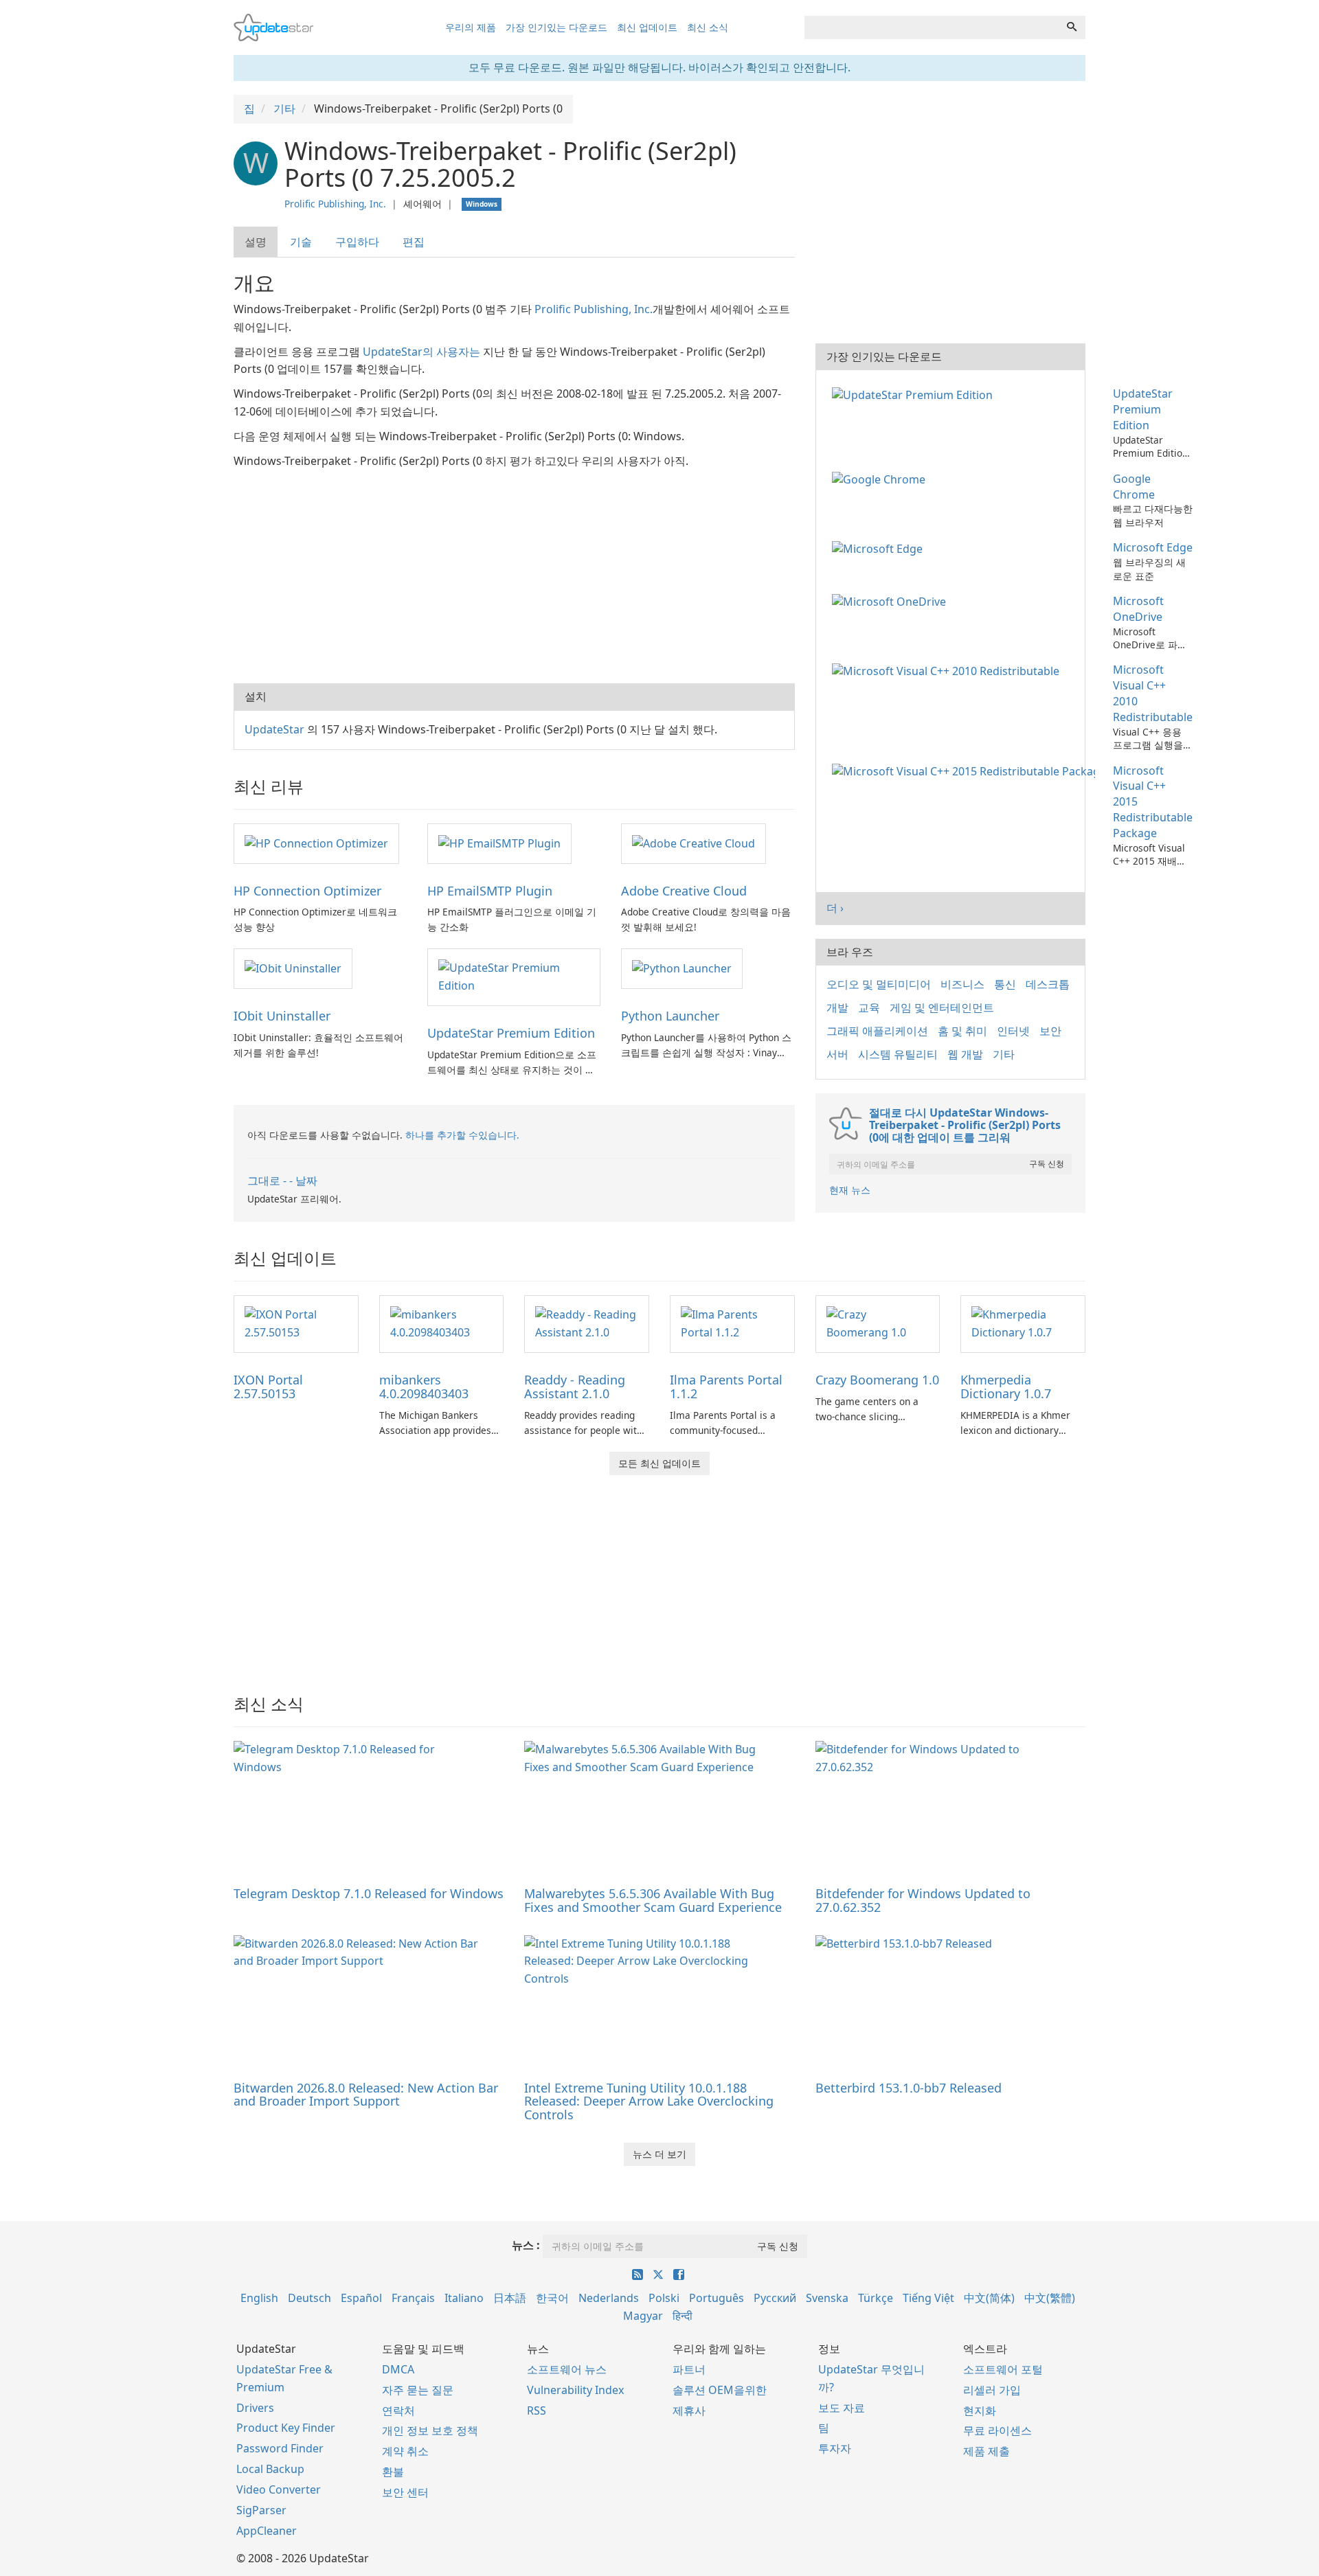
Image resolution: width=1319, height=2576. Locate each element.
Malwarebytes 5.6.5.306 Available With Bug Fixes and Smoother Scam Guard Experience (653, 1900)
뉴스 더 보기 (659, 2154)
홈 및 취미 (962, 1031)
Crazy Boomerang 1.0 (877, 1380)
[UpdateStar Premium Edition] (514, 977)
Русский (775, 2298)
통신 (1005, 984)
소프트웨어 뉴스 (567, 2369)
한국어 (552, 2298)
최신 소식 (708, 27)
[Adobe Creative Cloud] (694, 843)
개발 (837, 1007)
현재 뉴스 (850, 1190)
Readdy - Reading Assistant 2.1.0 (575, 1387)
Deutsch (309, 2298)
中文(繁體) (1050, 2298)
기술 (301, 242)
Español (361, 2298)
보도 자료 (842, 2408)
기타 (1004, 1054)
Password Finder (280, 2448)
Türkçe (876, 2298)
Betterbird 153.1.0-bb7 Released (909, 2088)
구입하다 (357, 242)
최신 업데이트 (647, 27)
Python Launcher (670, 1016)
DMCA (398, 2369)
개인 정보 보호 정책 (430, 2430)
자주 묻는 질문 (418, 2390)
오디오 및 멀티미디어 (879, 984)
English (259, 2298)
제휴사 (689, 2410)
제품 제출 (987, 2451)
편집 (414, 242)
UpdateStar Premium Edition (511, 1033)
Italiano (464, 2298)
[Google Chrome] (881, 479)
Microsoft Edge (1153, 547)
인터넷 (1013, 1031)
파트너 (689, 2369)
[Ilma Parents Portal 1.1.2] (732, 1323)
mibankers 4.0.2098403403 (424, 1387)
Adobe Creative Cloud (684, 891)
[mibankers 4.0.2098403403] (442, 1323)
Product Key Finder (286, 2428)
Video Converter (279, 2489)
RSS (537, 2410)
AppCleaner (267, 2531)
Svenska (827, 2298)
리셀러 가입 (992, 2390)
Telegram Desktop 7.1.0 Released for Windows (369, 1893)
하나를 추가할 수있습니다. (462, 1135)
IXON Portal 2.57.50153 (268, 1387)
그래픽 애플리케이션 (877, 1031)
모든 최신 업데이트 (659, 1463)
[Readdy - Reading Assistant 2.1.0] (587, 1323)
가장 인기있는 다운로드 (556, 27)
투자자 (835, 2448)
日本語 (510, 2298)
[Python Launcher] (682, 968)
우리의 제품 (471, 27)
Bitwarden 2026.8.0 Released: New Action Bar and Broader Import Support (366, 2095)
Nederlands (609, 2298)
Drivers (255, 2408)
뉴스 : (526, 2245)
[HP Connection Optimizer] (316, 843)
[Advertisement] (514, 573)
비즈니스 (962, 984)
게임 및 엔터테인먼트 (942, 1007)
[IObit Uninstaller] (293, 968)
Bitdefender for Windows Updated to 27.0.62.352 (923, 1900)
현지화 (980, 2410)
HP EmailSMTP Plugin (490, 891)
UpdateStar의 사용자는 (421, 352)
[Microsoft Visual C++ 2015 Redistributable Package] (966, 771)
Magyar (643, 2316)
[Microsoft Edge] (880, 547)
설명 (256, 242)
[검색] (1072, 27)
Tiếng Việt (928, 2298)
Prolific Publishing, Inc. (335, 204)
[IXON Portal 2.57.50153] (296, 1323)
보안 (1050, 1031)
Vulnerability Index (575, 2390)
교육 (869, 1007)
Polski (664, 2298)
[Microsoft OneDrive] (892, 601)
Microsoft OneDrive (1138, 609)
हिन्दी (683, 2316)
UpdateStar (274, 729)
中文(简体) (989, 2298)
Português (717, 2298)
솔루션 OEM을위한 (720, 2390)
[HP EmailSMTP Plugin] (499, 843)
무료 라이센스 (997, 2430)
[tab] (256, 242)
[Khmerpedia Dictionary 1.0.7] (1023, 1323)
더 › (835, 908)
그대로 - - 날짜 (282, 1181)
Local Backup (270, 2469)
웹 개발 (965, 1054)
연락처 (398, 2410)
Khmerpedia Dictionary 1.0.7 (1006, 1387)
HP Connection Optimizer (307, 891)
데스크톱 (1048, 984)
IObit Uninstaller (282, 1016)
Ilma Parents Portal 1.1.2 (726, 1387)
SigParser (261, 2510)
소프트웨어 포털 (1003, 2369)
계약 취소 (405, 2451)
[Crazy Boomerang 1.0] (878, 1323)
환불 (393, 2472)
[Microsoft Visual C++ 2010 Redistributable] (948, 670)
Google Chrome (1134, 487)
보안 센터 (405, 2492)
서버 (837, 1054)
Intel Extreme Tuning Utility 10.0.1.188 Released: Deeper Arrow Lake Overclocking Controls (649, 2101)
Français (413, 2298)
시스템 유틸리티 (898, 1054)
